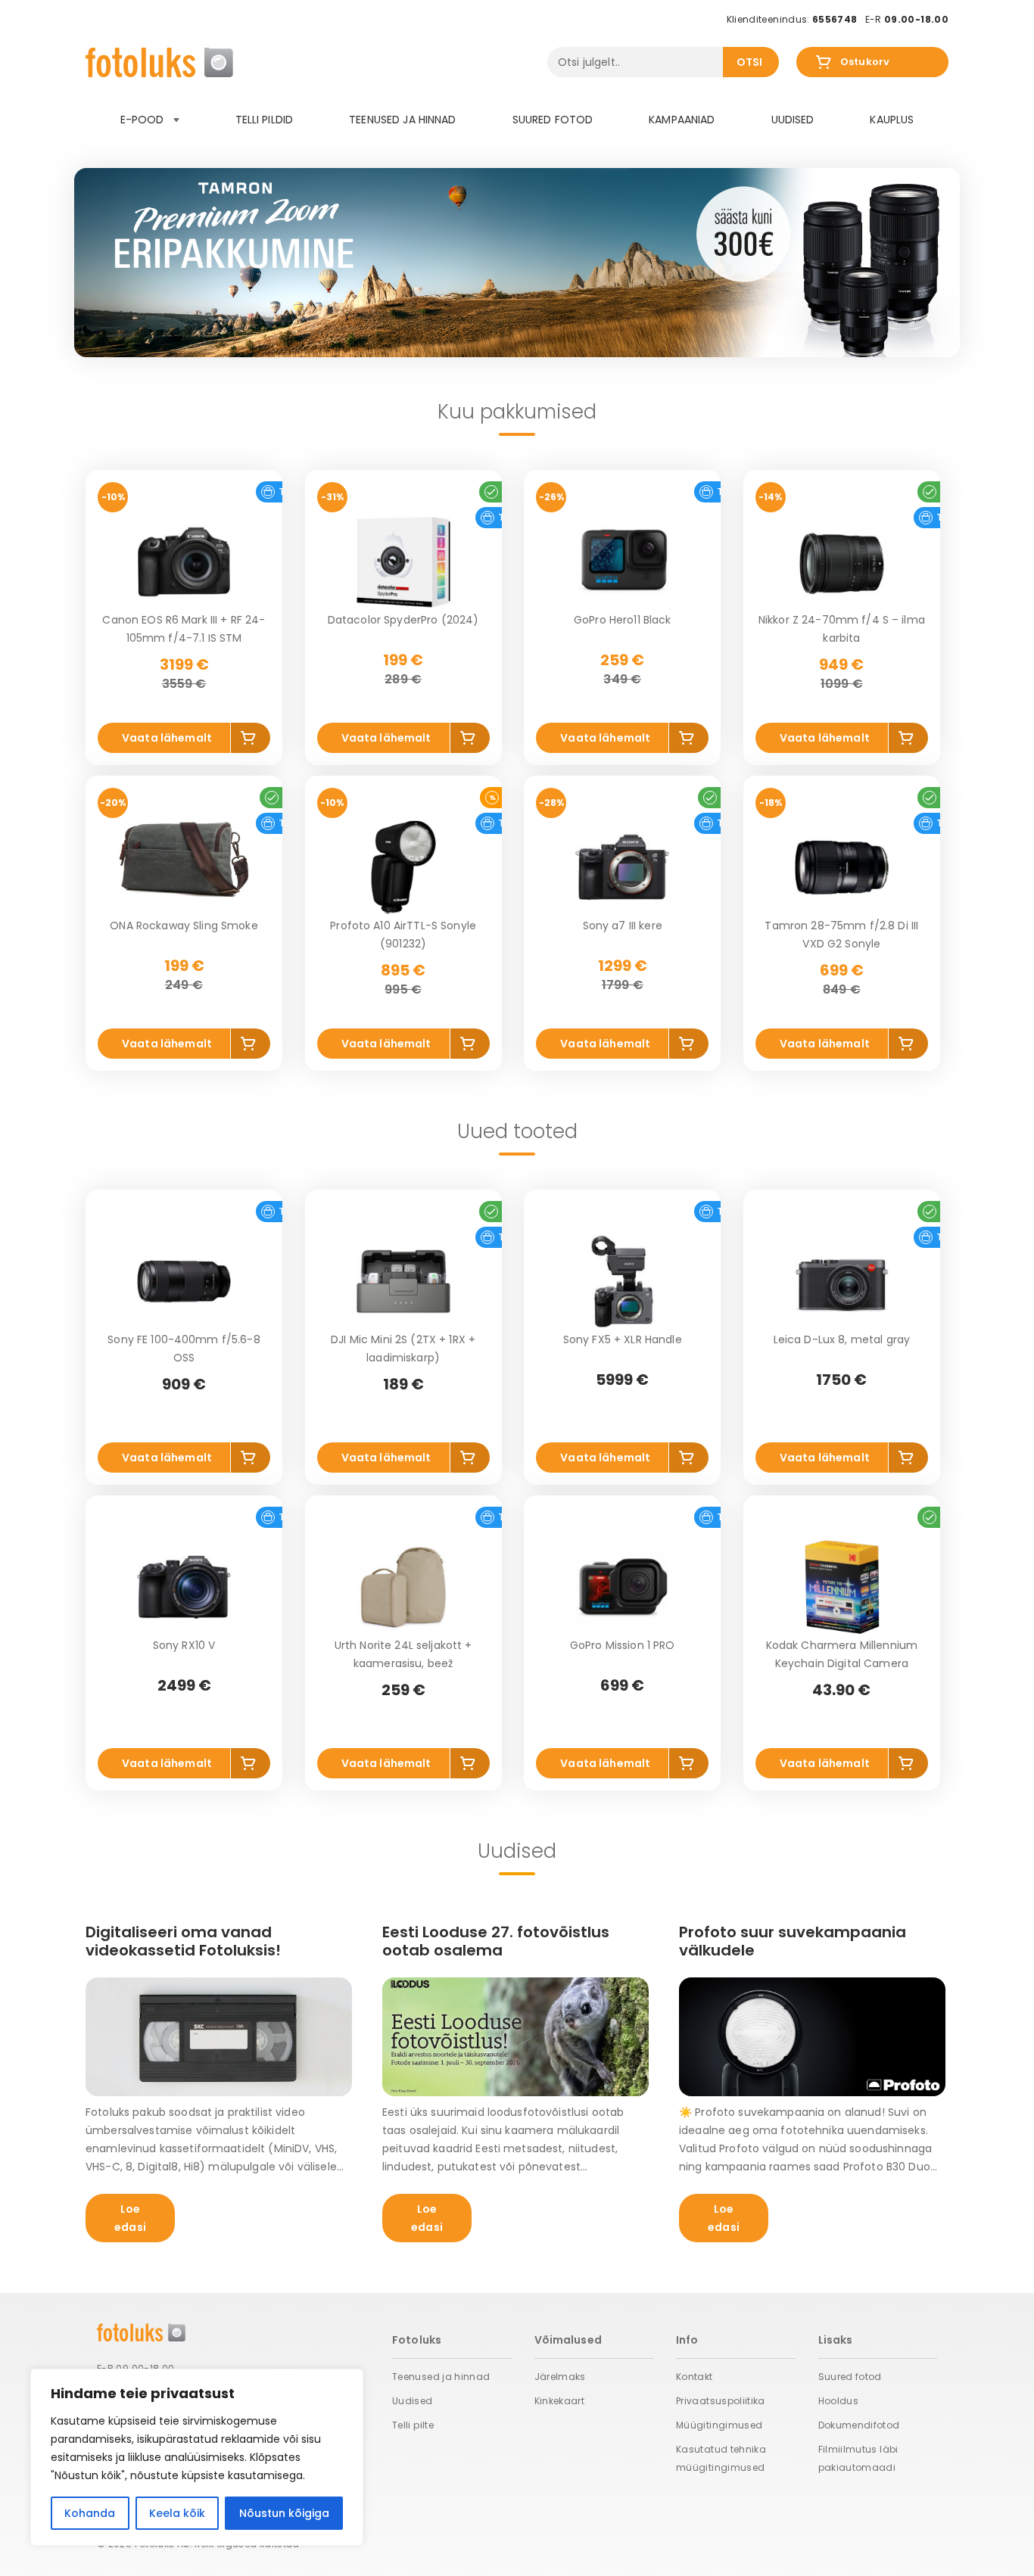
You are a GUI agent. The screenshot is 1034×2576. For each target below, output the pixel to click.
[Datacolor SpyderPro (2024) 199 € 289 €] (403, 562)
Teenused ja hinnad (403, 120)
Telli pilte (413, 2425)
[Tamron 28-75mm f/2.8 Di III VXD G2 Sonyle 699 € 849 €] (842, 867)
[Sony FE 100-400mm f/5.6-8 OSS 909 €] (184, 1281)
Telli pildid (265, 120)
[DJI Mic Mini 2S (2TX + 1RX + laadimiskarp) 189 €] (403, 1281)
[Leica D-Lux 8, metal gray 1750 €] (842, 1281)
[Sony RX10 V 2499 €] (184, 1587)
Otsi (750, 62)
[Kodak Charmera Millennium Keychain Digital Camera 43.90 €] (842, 1587)
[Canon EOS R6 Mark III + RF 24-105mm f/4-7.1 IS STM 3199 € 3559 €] (184, 562)
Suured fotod (553, 120)
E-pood (144, 120)
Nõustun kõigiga (284, 2513)
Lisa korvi (251, 740)
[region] (197, 2457)
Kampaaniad (682, 120)
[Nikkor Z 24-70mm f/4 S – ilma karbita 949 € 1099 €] (842, 562)
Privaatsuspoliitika (721, 2401)
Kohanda (90, 2513)
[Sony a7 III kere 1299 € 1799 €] (622, 867)
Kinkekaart (560, 2401)
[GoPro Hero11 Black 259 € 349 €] (622, 562)
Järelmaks (560, 2377)
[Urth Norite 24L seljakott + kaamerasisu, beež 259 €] (403, 1587)
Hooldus (839, 2401)
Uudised (793, 120)
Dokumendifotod (859, 2425)
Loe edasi (130, 2218)
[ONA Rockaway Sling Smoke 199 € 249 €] (184, 867)
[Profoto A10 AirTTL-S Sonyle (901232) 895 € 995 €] (403, 867)
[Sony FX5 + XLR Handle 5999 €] (622, 1281)
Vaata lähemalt (167, 738)
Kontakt (695, 2377)
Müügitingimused (719, 2425)
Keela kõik (177, 2513)
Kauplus (892, 120)
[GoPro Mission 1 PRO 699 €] (622, 1587)
